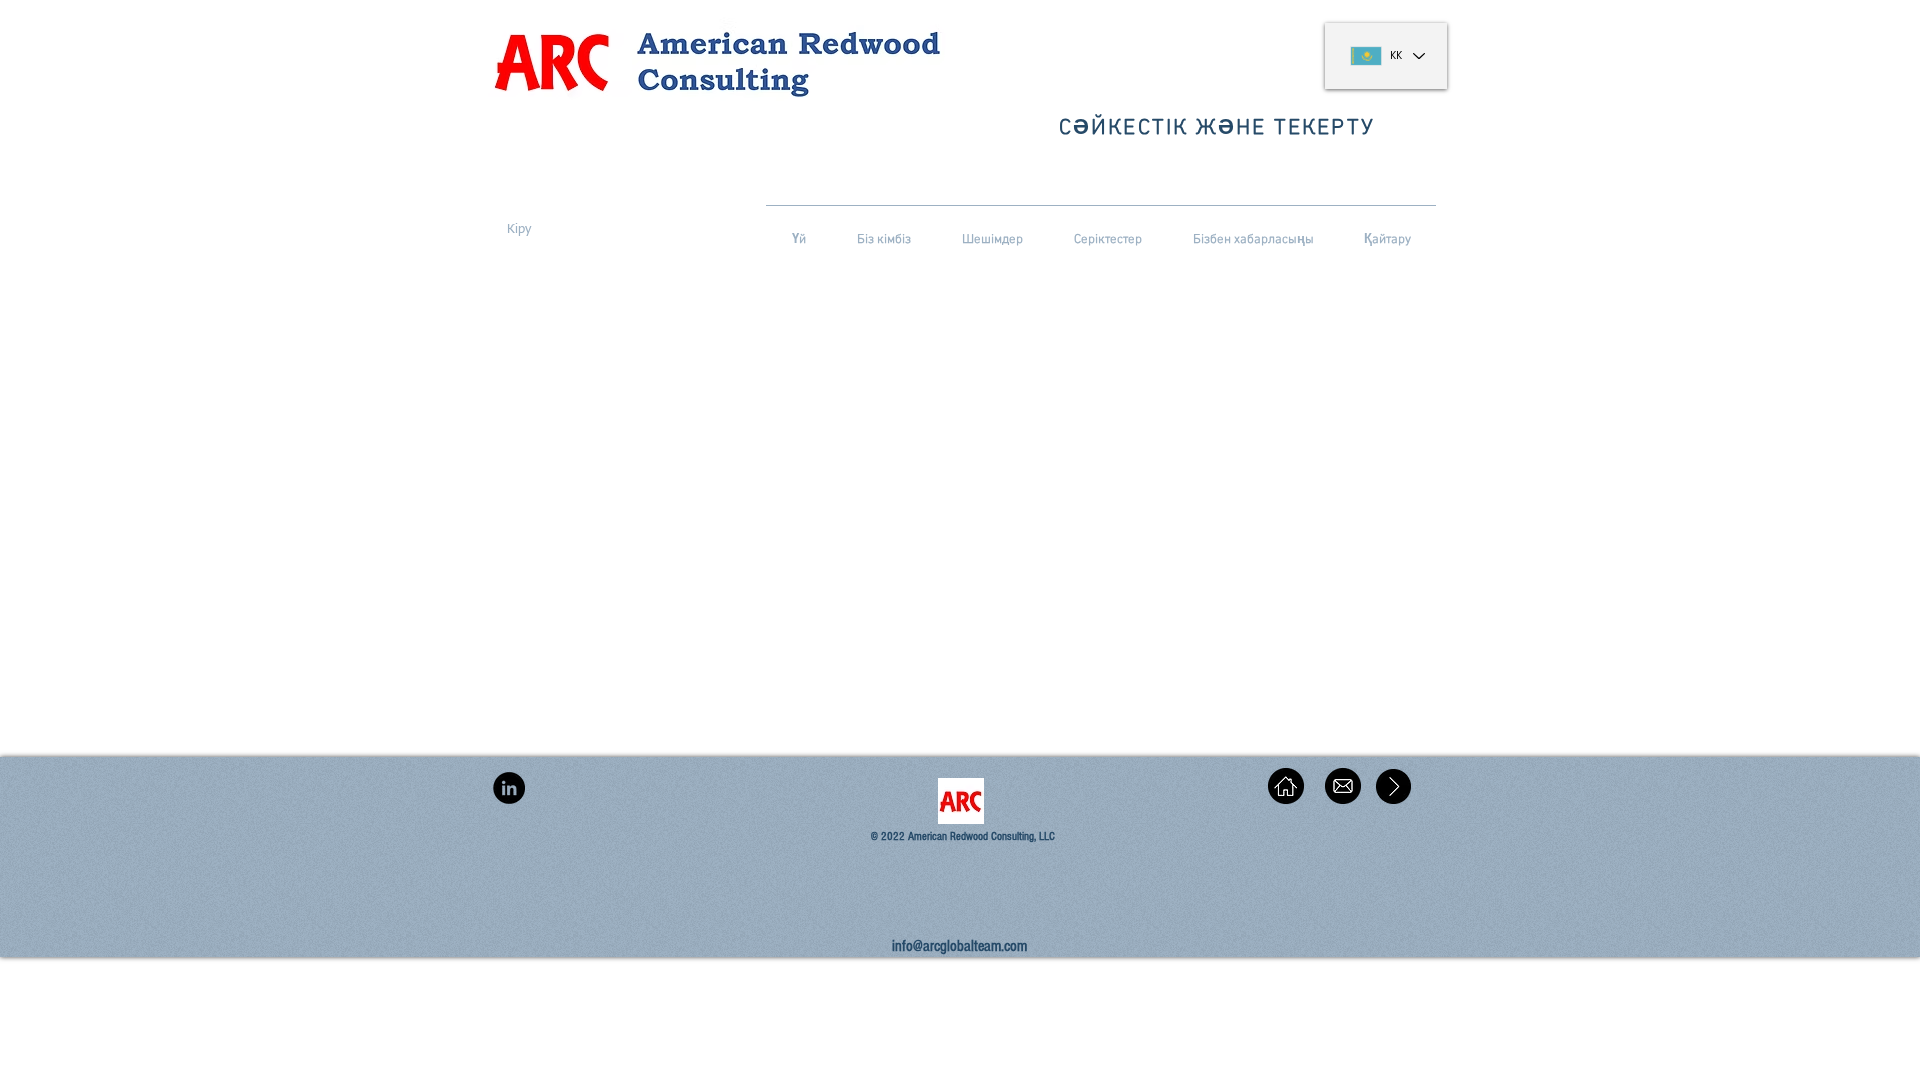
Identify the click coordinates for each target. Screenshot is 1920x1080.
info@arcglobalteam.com (959, 946)
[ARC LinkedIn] (509, 788)
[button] (518, 230)
